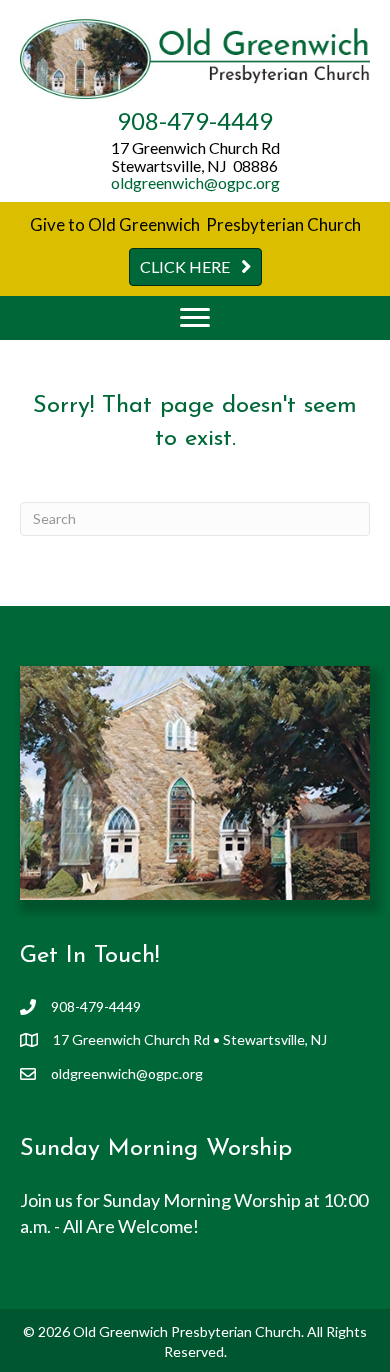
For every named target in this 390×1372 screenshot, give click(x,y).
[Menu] (195, 318)
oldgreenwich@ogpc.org (195, 182)
